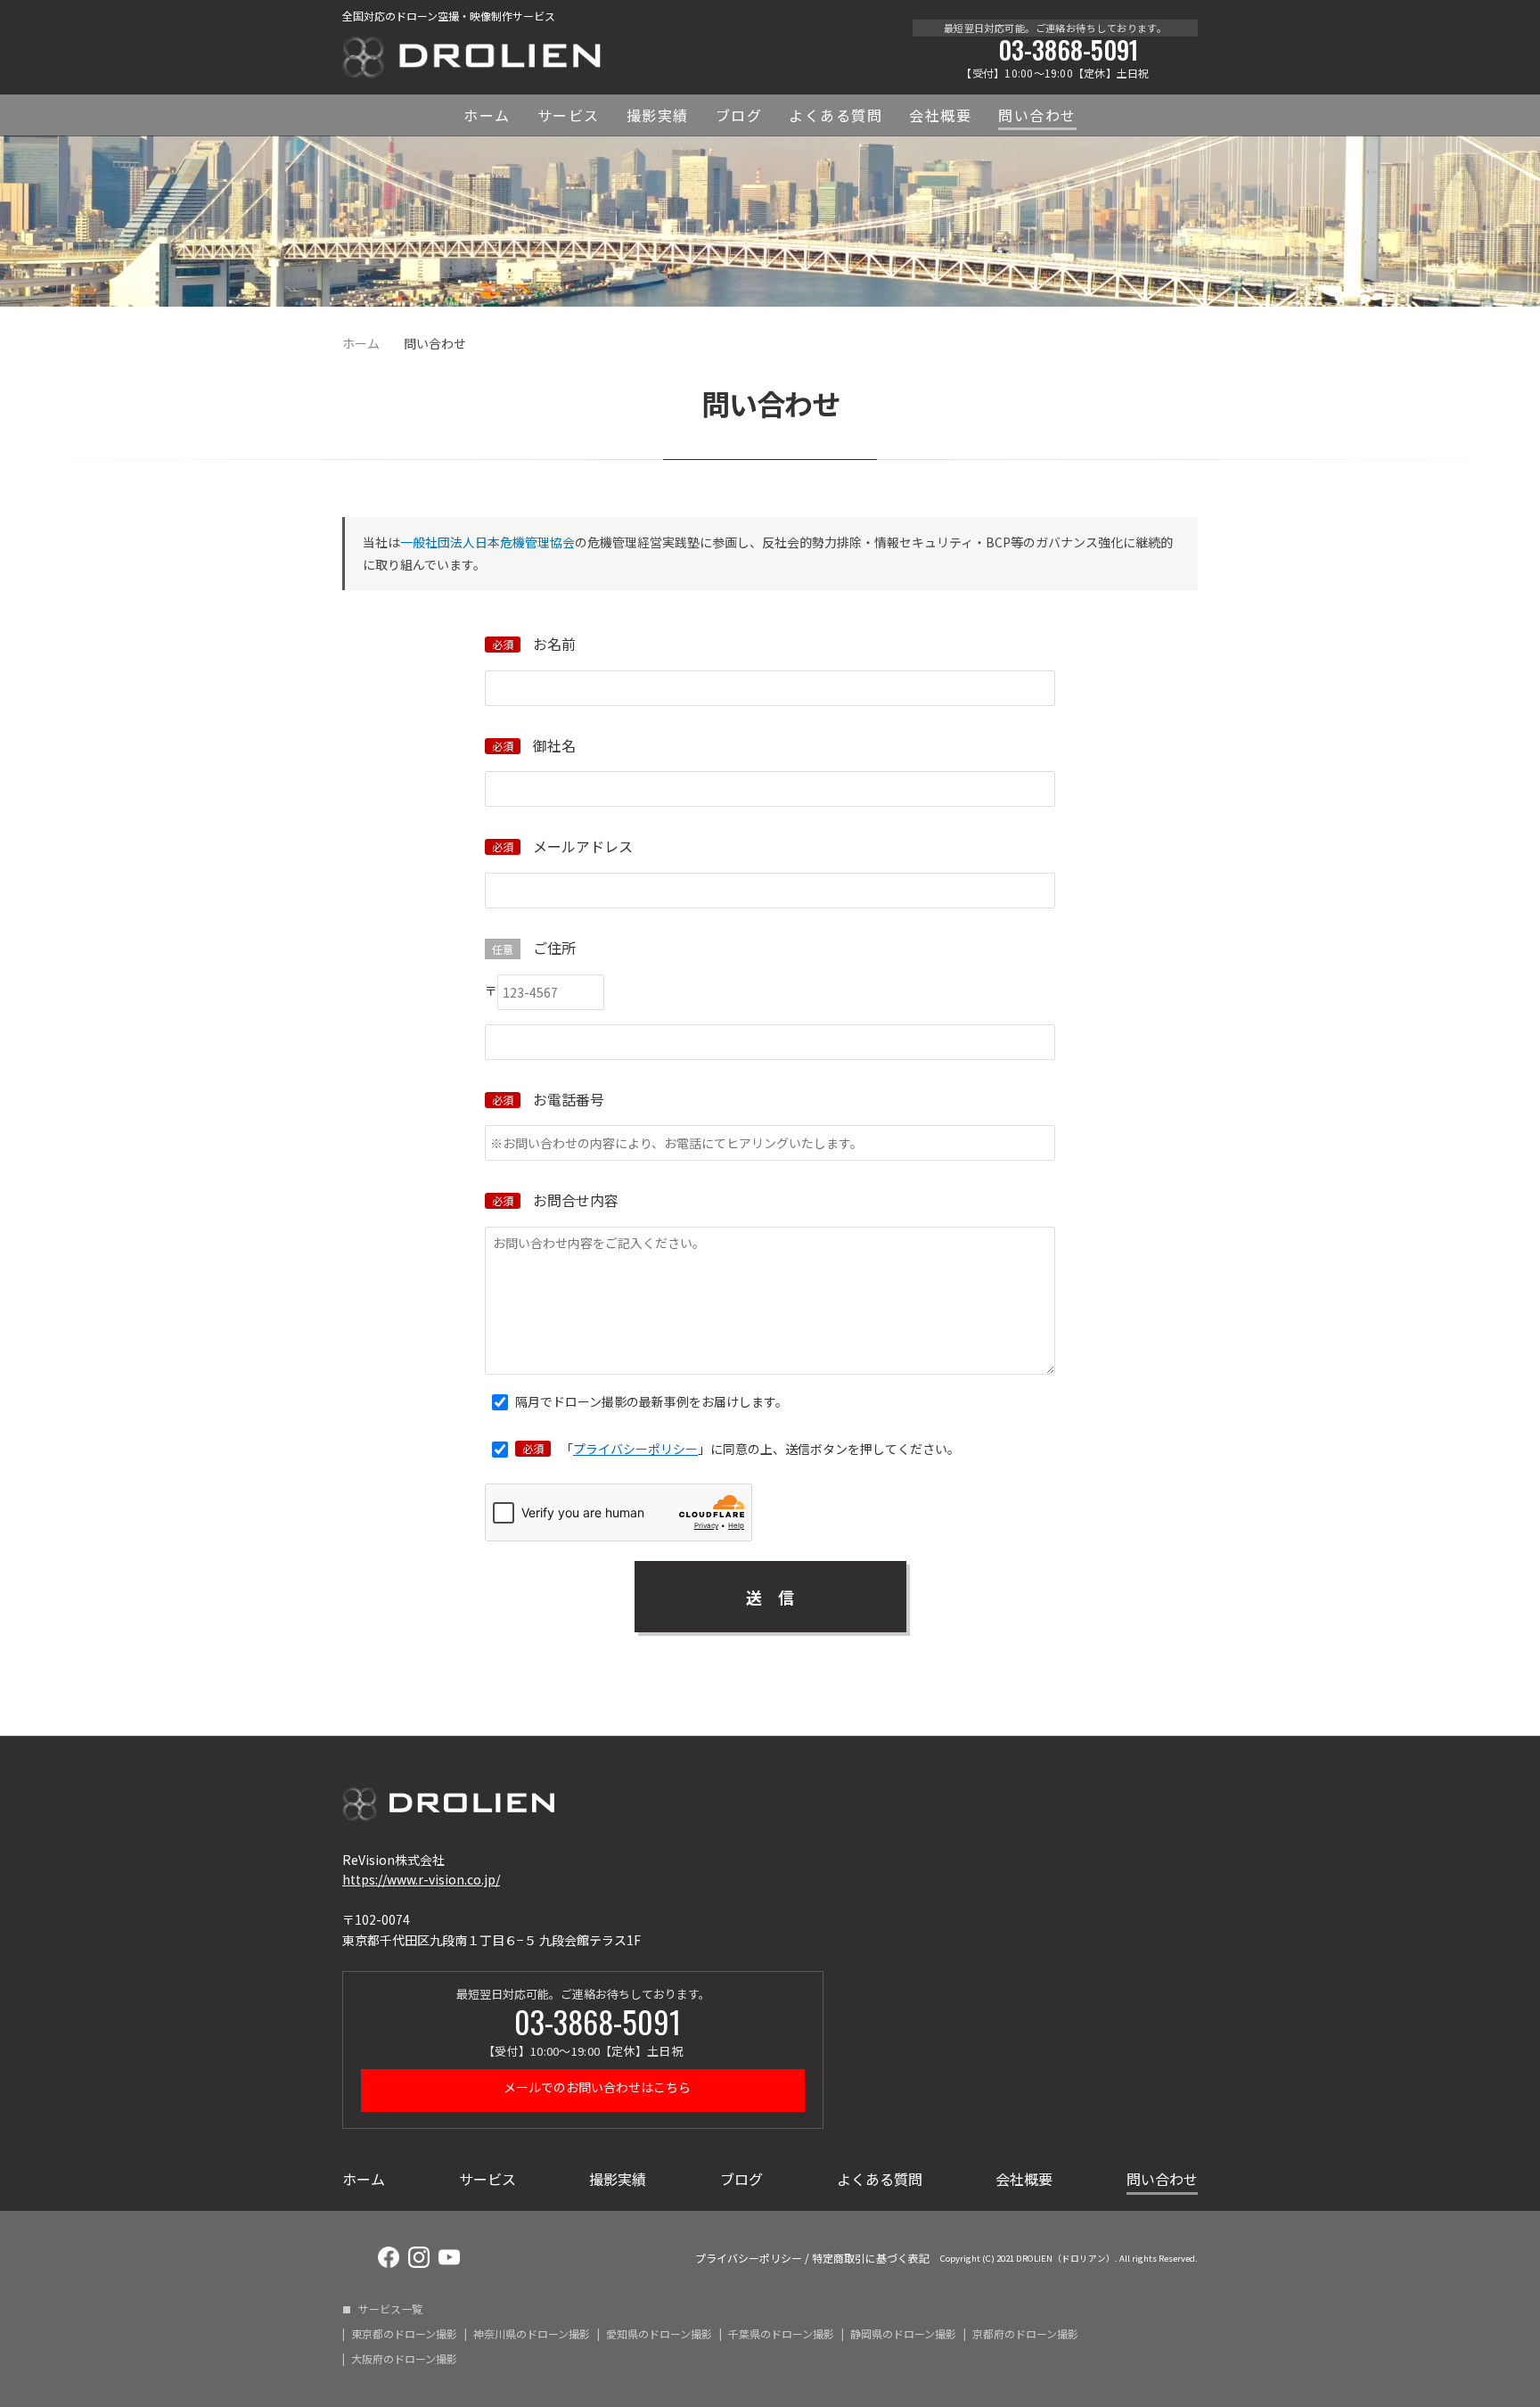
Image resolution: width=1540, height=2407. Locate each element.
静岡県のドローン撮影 (903, 2334)
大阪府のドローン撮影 (404, 2359)
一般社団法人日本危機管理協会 (487, 542)
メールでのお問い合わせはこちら (596, 2087)
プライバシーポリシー (635, 1449)
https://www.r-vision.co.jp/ (421, 1879)
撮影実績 (658, 115)
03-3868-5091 (1068, 50)
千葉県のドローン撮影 (781, 2334)
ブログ (739, 115)
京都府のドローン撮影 (1025, 2334)
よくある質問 (836, 115)
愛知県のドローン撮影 (659, 2334)
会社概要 (940, 115)
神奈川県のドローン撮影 (532, 2334)
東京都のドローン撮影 (404, 2334)
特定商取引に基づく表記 (871, 2258)
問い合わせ (1037, 115)
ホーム (487, 115)
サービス (569, 115)
